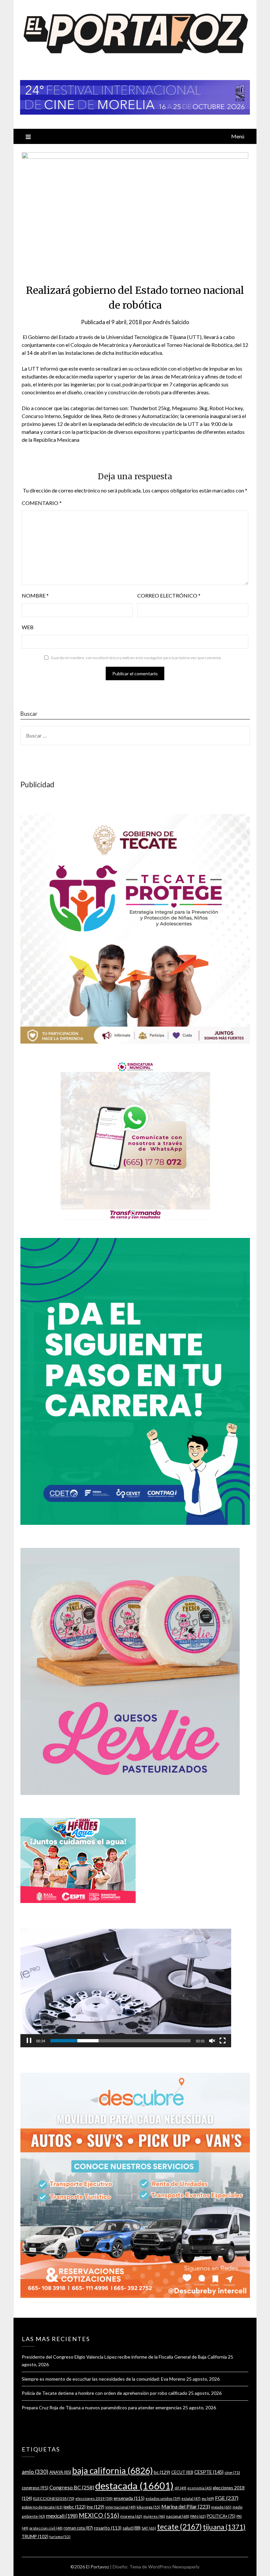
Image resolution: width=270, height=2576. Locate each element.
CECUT (182, 2472)
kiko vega (148, 2507)
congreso (35, 2488)
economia (200, 2488)
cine (232, 2472)
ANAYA (60, 2472)
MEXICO (99, 2515)
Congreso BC (72, 2487)
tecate (179, 2527)
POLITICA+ (221, 2516)
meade (221, 2507)
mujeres (154, 2516)
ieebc (75, 2507)
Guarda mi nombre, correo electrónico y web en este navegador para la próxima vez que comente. (136, 658)
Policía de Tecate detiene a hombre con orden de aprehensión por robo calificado (105, 2393)
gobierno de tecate (42, 2507)
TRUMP (35, 2536)
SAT (149, 2528)
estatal (191, 2498)
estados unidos (163, 2498)
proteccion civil (46, 2528)
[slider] (121, 2041)
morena (131, 2516)
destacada (134, 2486)
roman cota (78, 2528)
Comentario (42, 503)
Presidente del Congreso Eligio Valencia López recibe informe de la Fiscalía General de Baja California (124, 2357)
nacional (178, 2516)
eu (208, 2498)
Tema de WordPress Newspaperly (164, 2567)
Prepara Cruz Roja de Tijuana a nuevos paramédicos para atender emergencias (102, 2408)
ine (95, 2507)
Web (28, 627)
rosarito (108, 2528)
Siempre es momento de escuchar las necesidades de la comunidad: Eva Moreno (104, 2379)
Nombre (35, 595)
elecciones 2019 (94, 2498)
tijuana (224, 2527)
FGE (227, 2498)
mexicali (62, 2516)
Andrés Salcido (171, 322)
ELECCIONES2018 (54, 2498)
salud (132, 2528)
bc (162, 2472)
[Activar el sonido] (212, 2041)
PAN (198, 2516)
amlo (35, 2472)
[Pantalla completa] (223, 2041)
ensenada (129, 2498)
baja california (112, 2471)
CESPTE (209, 2472)
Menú (238, 136)
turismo (60, 2537)
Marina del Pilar (186, 2506)
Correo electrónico (169, 595)
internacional (121, 2507)
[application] (126, 1988)
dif (180, 2488)
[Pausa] (29, 2041)
